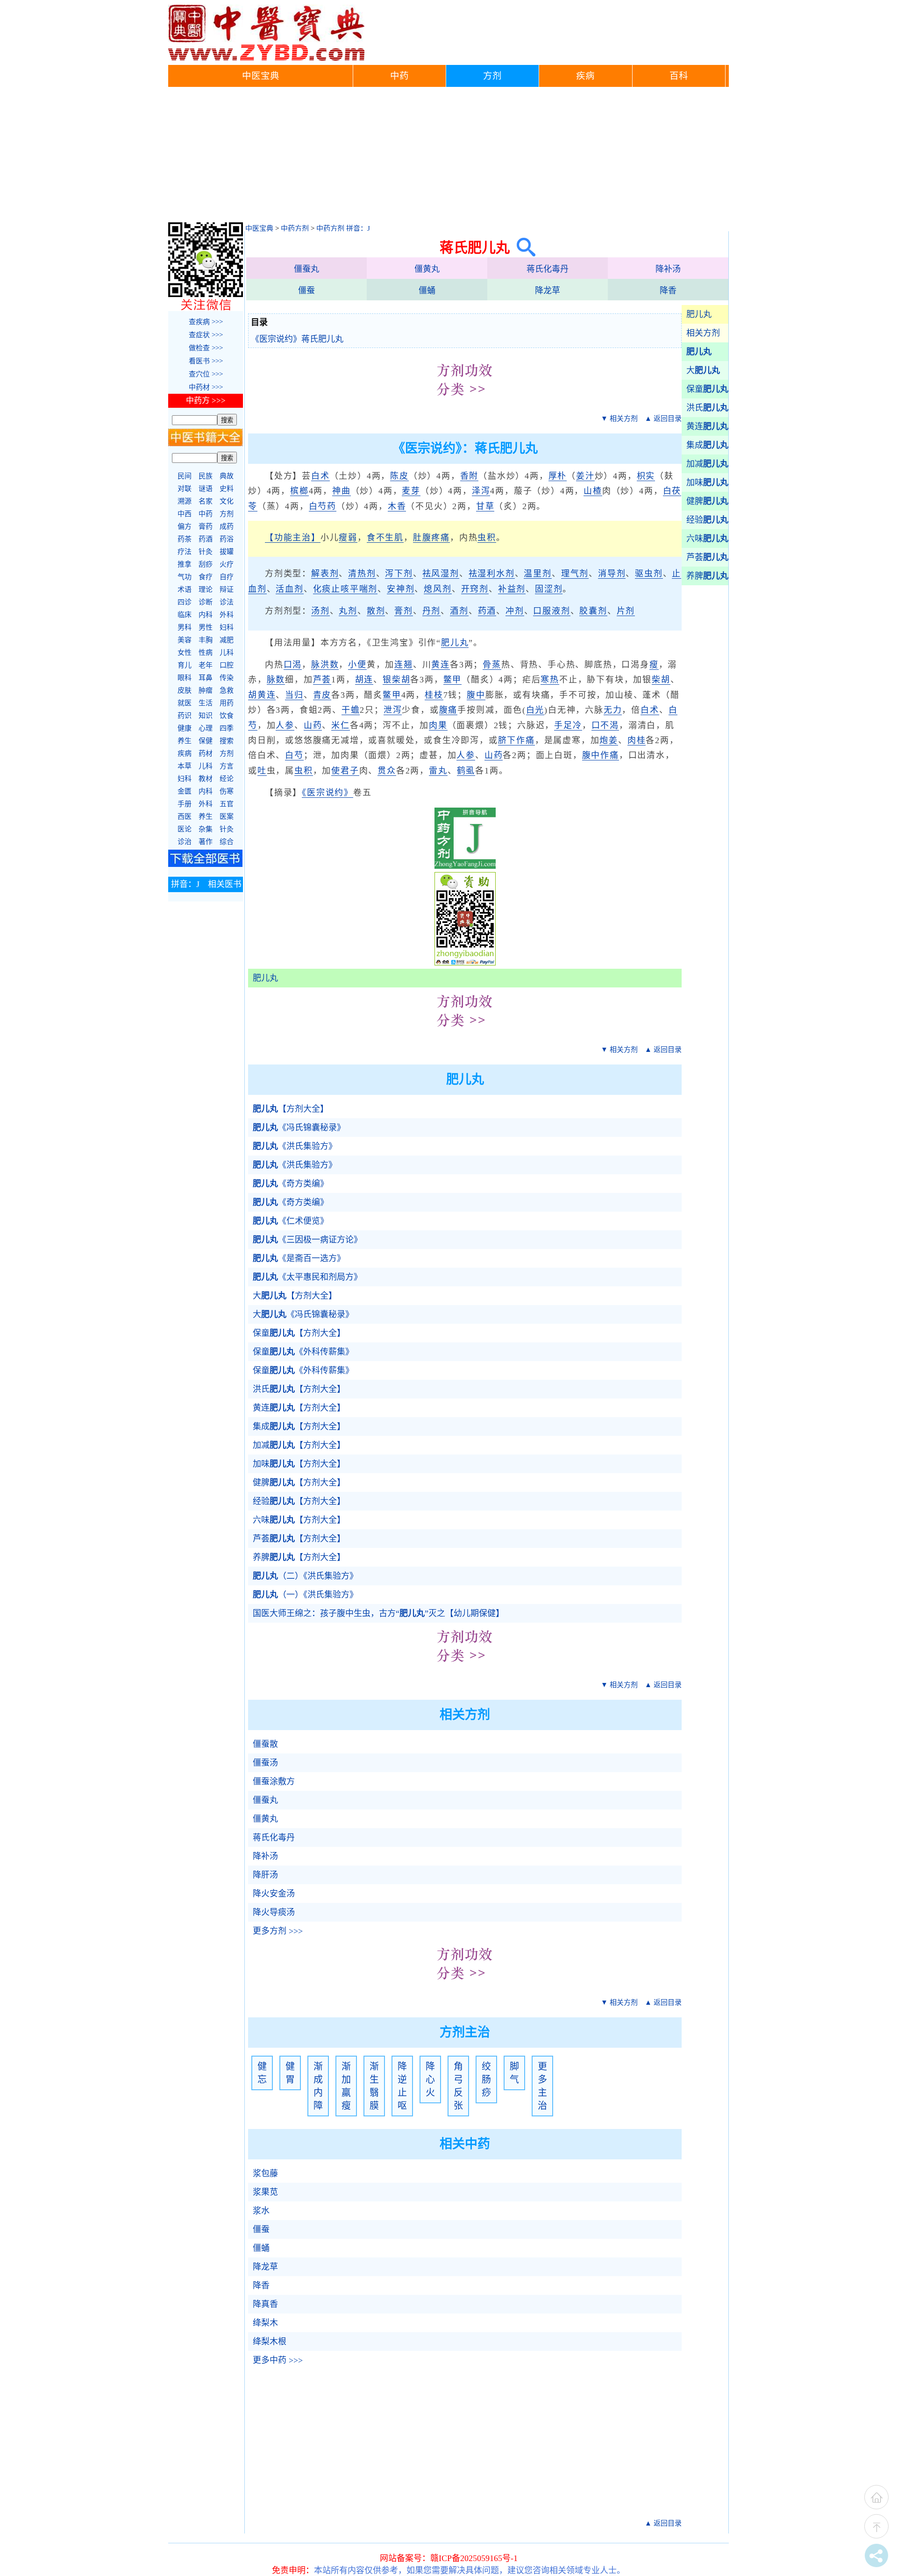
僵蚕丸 (306, 269)
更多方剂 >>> (278, 1931)
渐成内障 (318, 2086)
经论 (227, 779)
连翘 (404, 665)
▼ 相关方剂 (619, 419)
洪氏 (707, 408)
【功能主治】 (293, 538)
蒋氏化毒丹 (548, 269)
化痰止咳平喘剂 (345, 589)
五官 (227, 804)
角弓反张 (458, 2086)
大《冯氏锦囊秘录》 (303, 1314)
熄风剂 (438, 589)
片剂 (626, 611)
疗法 (185, 552)
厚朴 (558, 476)
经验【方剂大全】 (299, 1501)
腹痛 (448, 710)
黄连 (707, 426)
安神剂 (401, 589)
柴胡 (661, 680)
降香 (668, 291)
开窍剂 (475, 589)
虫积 (487, 538)
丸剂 (348, 611)
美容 (185, 640)
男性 (206, 627)
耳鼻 (206, 678)
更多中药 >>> (278, 2360)
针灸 (206, 552)
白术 (320, 476)
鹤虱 (466, 771)
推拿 (185, 564)
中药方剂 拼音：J (343, 228)
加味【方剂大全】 (299, 1464)
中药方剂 (295, 228)
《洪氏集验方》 (295, 1146)
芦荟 (707, 557)
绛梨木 (265, 2323)
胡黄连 (262, 695)
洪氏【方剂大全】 (299, 1389)
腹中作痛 (601, 755)
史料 (227, 489)
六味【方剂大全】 (299, 1520)
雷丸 (438, 771)
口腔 (227, 665)
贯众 (387, 771)
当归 (294, 695)
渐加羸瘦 (346, 2086)
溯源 (185, 501)
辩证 (227, 589)
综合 (227, 842)
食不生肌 (385, 538)
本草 (185, 766)
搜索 (227, 741)
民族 (206, 476)
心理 (206, 728)
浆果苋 (265, 2192)
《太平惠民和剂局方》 (307, 1277)
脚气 (514, 2073)
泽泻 (481, 491)
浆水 (261, 2211)
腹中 (476, 695)
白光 (535, 710)
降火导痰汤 (274, 1912)
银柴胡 (396, 680)
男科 (185, 627)
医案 (227, 816)
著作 (206, 842)
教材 (206, 779)
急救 (227, 690)
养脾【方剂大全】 (299, 1557)
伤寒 (227, 791)
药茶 (185, 539)
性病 (206, 653)
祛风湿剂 (441, 574)
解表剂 (325, 574)
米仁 (341, 725)
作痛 (526, 740)
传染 (227, 678)
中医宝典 (261, 76)
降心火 (430, 2079)
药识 (185, 716)
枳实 (646, 476)
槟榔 (299, 491)
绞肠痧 (486, 2079)
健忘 (262, 2073)
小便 (357, 665)
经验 (707, 520)
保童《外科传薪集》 (303, 1352)
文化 (227, 501)
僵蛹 (427, 291)
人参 (285, 725)
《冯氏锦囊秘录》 (299, 1128)
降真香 (265, 2304)
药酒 (487, 611)
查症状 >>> (206, 335)
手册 (185, 804)
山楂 (593, 491)
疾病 (585, 76)
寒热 (550, 680)
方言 (227, 766)
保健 (206, 741)
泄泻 (393, 710)
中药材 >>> (206, 387)
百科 (679, 76)
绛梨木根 (270, 2342)
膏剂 (404, 611)
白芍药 (323, 506)
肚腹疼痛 (431, 538)
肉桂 (637, 740)
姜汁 (585, 476)
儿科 (227, 653)
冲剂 (515, 611)
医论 (185, 829)
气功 (185, 577)
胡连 (364, 680)
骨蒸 (492, 665)
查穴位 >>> (206, 374)
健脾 (707, 501)
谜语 (206, 489)
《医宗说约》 (327, 793)
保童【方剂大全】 (299, 1333)
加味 (707, 483)
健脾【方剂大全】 (299, 1483)
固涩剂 (549, 589)
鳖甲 (453, 680)
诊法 (227, 602)
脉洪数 (325, 665)
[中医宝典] (266, 58)
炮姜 (609, 740)
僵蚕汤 (265, 1763)
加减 (707, 464)
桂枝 (434, 695)
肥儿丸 (699, 314)
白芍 (294, 755)
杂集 (206, 829)
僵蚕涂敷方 (274, 1781)
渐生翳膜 (374, 2086)
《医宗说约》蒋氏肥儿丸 (297, 339)
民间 (185, 476)
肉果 (438, 725)
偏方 (185, 526)
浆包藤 (265, 2173)
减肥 (227, 640)
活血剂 (289, 589)
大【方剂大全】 (295, 1296)
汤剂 (320, 611)
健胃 (290, 2073)
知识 (206, 716)
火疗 (227, 564)
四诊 (185, 602)
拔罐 (227, 552)
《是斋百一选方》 (299, 1258)
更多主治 (542, 2086)
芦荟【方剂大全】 (299, 1539)
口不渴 (605, 725)
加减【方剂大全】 (299, 1445)
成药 (227, 526)
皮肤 (185, 690)
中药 (399, 76)
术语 (185, 589)
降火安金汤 (274, 1894)
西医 (185, 816)
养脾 (707, 576)
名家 (206, 501)
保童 (707, 389)
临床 (185, 615)
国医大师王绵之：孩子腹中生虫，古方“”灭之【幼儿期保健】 (378, 1613)
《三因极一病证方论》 (307, 1240)
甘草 (485, 506)
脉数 (276, 680)
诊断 (206, 602)
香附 (470, 476)
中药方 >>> (206, 401)
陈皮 (399, 476)
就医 (185, 703)
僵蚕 (306, 291)
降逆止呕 (402, 2086)
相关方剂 (703, 333)
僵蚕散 (265, 1744)
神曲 (342, 491)
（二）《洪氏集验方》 (305, 1576)
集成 (707, 445)
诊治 (185, 842)
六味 (707, 539)
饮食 (227, 716)
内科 (206, 615)
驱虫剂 (649, 574)
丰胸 (206, 640)
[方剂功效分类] (465, 403)
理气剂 (575, 574)
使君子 (345, 771)
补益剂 (512, 589)
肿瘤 (206, 690)
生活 (206, 703)
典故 (227, 476)
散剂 (376, 611)
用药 (227, 703)
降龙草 (548, 291)
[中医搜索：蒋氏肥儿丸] (523, 247)
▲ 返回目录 (663, 419)
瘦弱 (348, 538)
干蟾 (351, 710)
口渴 (293, 665)
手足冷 (568, 725)
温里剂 (537, 574)
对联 (185, 489)
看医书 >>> (206, 361)
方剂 (492, 76)
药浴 (227, 539)
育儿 (185, 665)
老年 (206, 665)
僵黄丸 (427, 269)
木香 (397, 506)
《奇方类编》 (291, 1184)
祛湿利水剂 (492, 574)
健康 (185, 728)
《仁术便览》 (291, 1221)
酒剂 (459, 611)
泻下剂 (399, 574)
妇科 (227, 627)
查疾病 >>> (206, 322)
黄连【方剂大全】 (299, 1408)
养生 (185, 741)
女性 (185, 653)
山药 (313, 725)
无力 (613, 710)
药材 (206, 753)
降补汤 (668, 269)
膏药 (206, 526)
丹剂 (432, 611)
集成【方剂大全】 (299, 1426)
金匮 (185, 791)
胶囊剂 (593, 611)
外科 (227, 615)
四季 (227, 728)
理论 (206, 589)
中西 (185, 514)
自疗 (227, 577)
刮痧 (206, 564)
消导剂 (612, 574)
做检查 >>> (206, 348)
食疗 (206, 577)
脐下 (507, 740)
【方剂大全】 (291, 1109)
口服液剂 (552, 611)
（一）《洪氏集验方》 (305, 1595)
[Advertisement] (448, 157)
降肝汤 (265, 1875)
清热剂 (362, 574)
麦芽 (411, 491)
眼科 (185, 678)
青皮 (322, 695)
